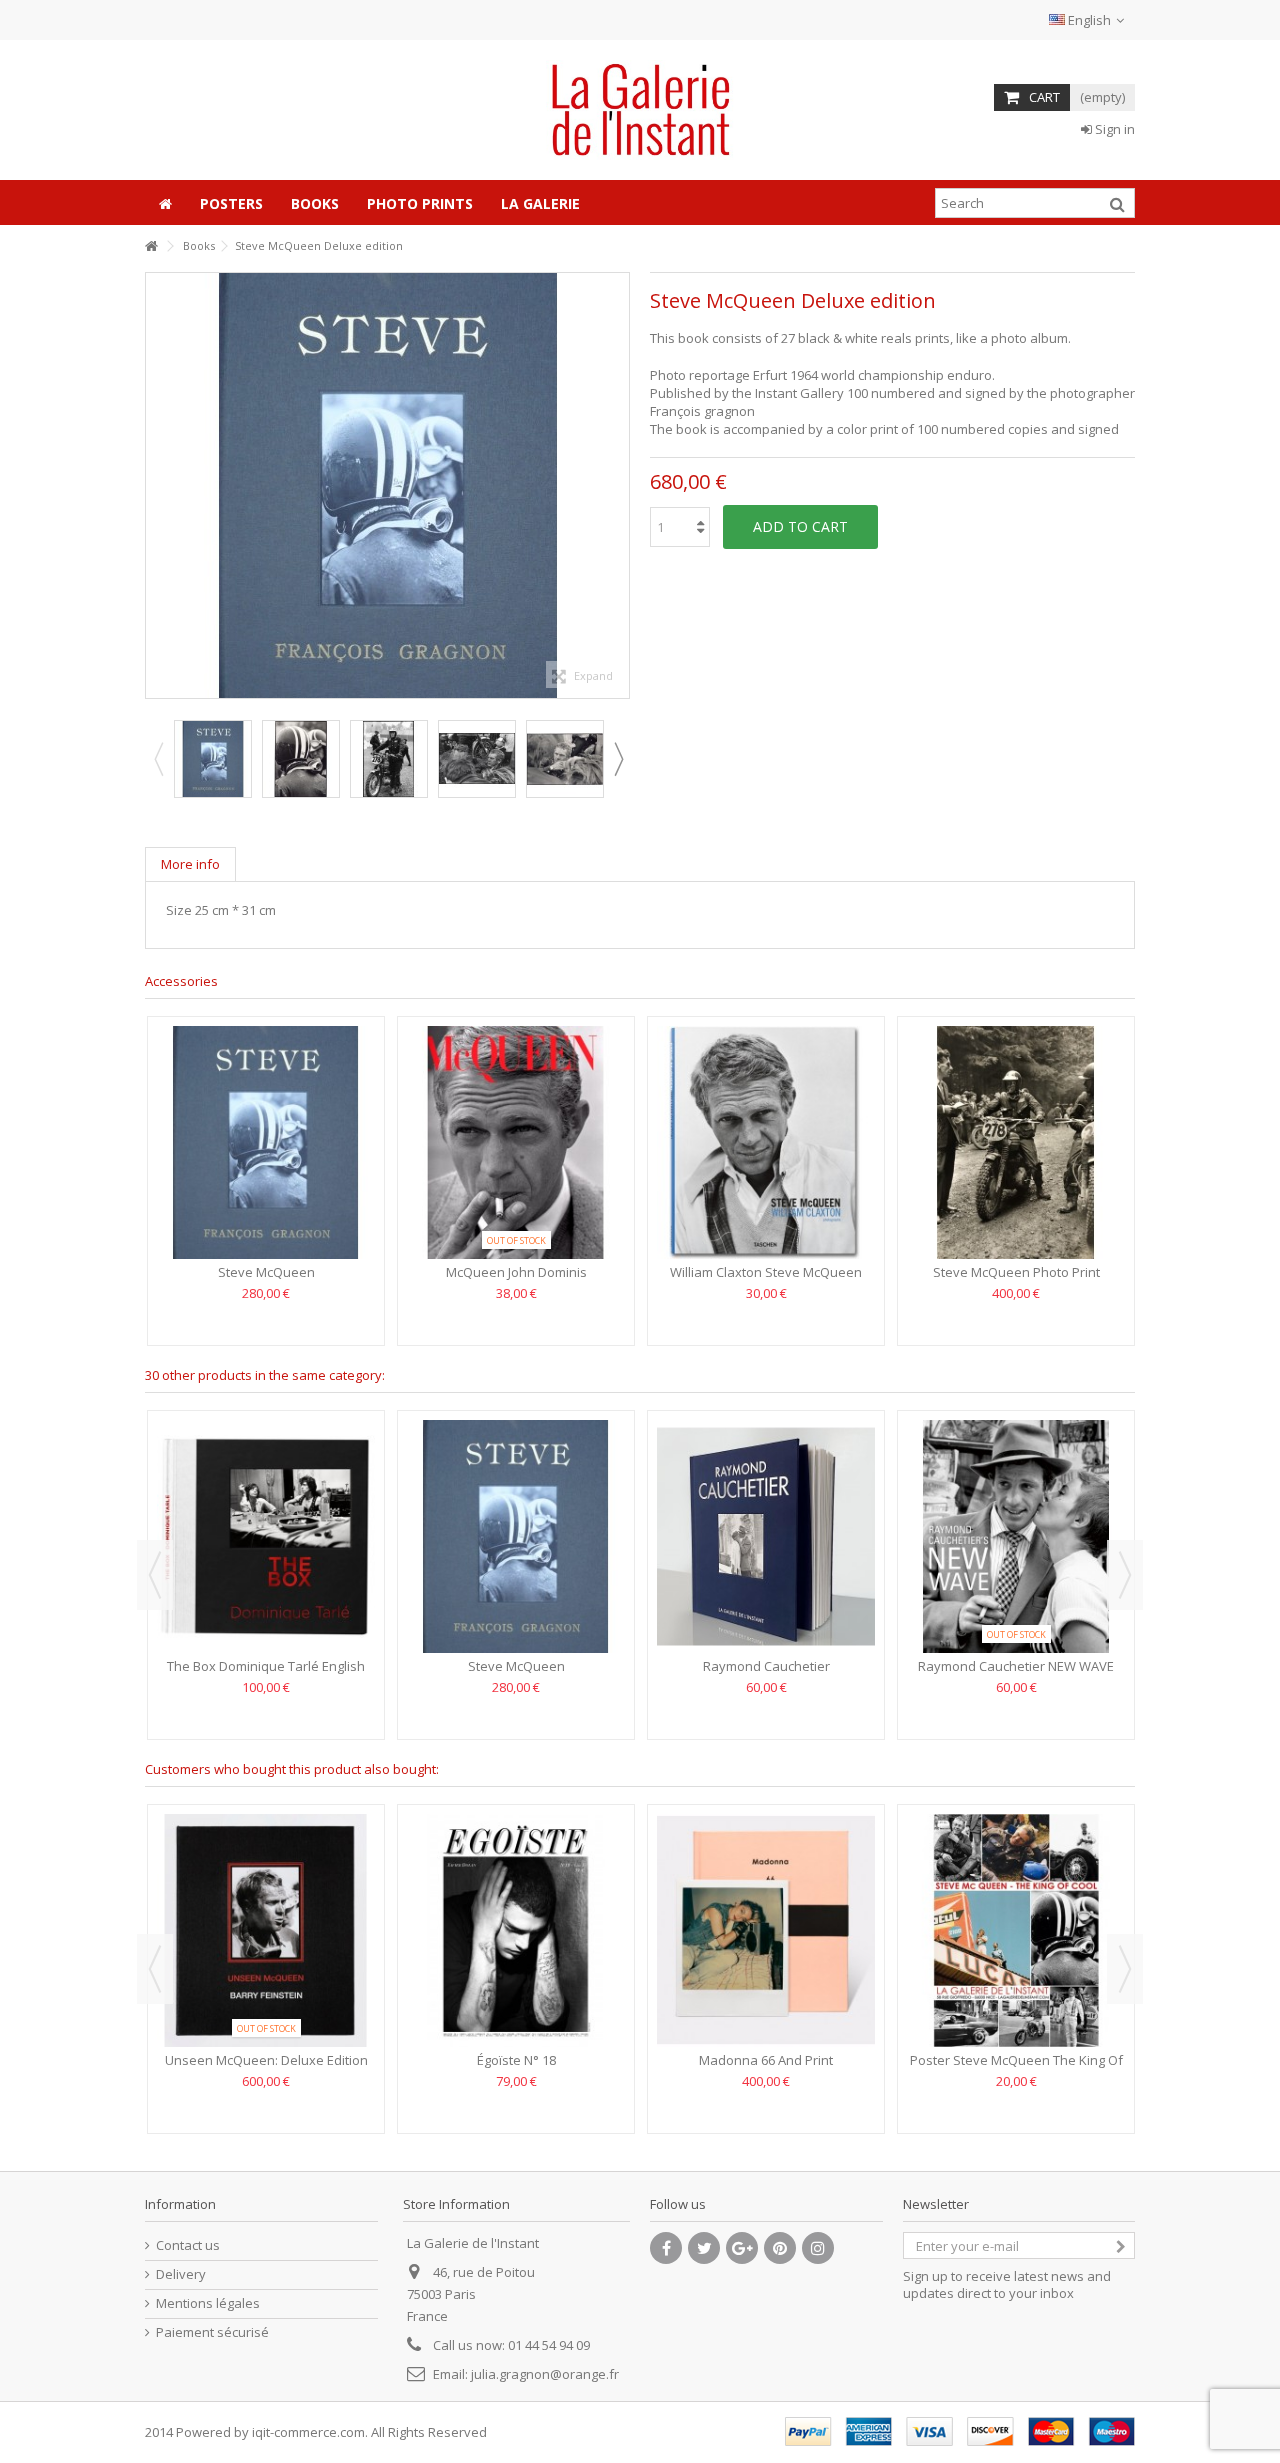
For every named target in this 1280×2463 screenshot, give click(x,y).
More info (190, 864)
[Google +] (742, 2248)
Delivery (181, 2274)
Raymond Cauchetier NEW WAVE (1016, 1666)
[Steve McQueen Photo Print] (1016, 1142)
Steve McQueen (266, 1272)
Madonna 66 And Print (766, 2060)
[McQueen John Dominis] (516, 1142)
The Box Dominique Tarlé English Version (266, 1674)
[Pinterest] (780, 2248)
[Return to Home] (151, 246)
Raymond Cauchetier (766, 1666)
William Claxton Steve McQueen (766, 1272)
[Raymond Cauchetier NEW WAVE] (1016, 1536)
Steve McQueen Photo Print (1016, 1272)
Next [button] (619, 486)
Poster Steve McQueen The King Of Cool (1016, 2068)
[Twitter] (704, 2248)
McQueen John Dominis (516, 1272)
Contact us (188, 2245)
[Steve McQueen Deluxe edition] (301, 759)
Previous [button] (156, 486)
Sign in (1113, 129)
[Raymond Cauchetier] (766, 1536)
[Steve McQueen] (213, 759)
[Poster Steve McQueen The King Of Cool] (1016, 1930)
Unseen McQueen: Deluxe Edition (266, 2060)
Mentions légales (208, 2303)
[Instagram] (818, 2248)
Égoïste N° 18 (516, 2060)
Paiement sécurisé (212, 2332)
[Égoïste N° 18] (516, 1930)
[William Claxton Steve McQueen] (766, 1142)
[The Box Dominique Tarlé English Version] (266, 1536)
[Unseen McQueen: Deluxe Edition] (266, 1930)
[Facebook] (666, 2248)
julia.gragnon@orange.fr (545, 2374)
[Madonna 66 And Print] (766, 1930)
